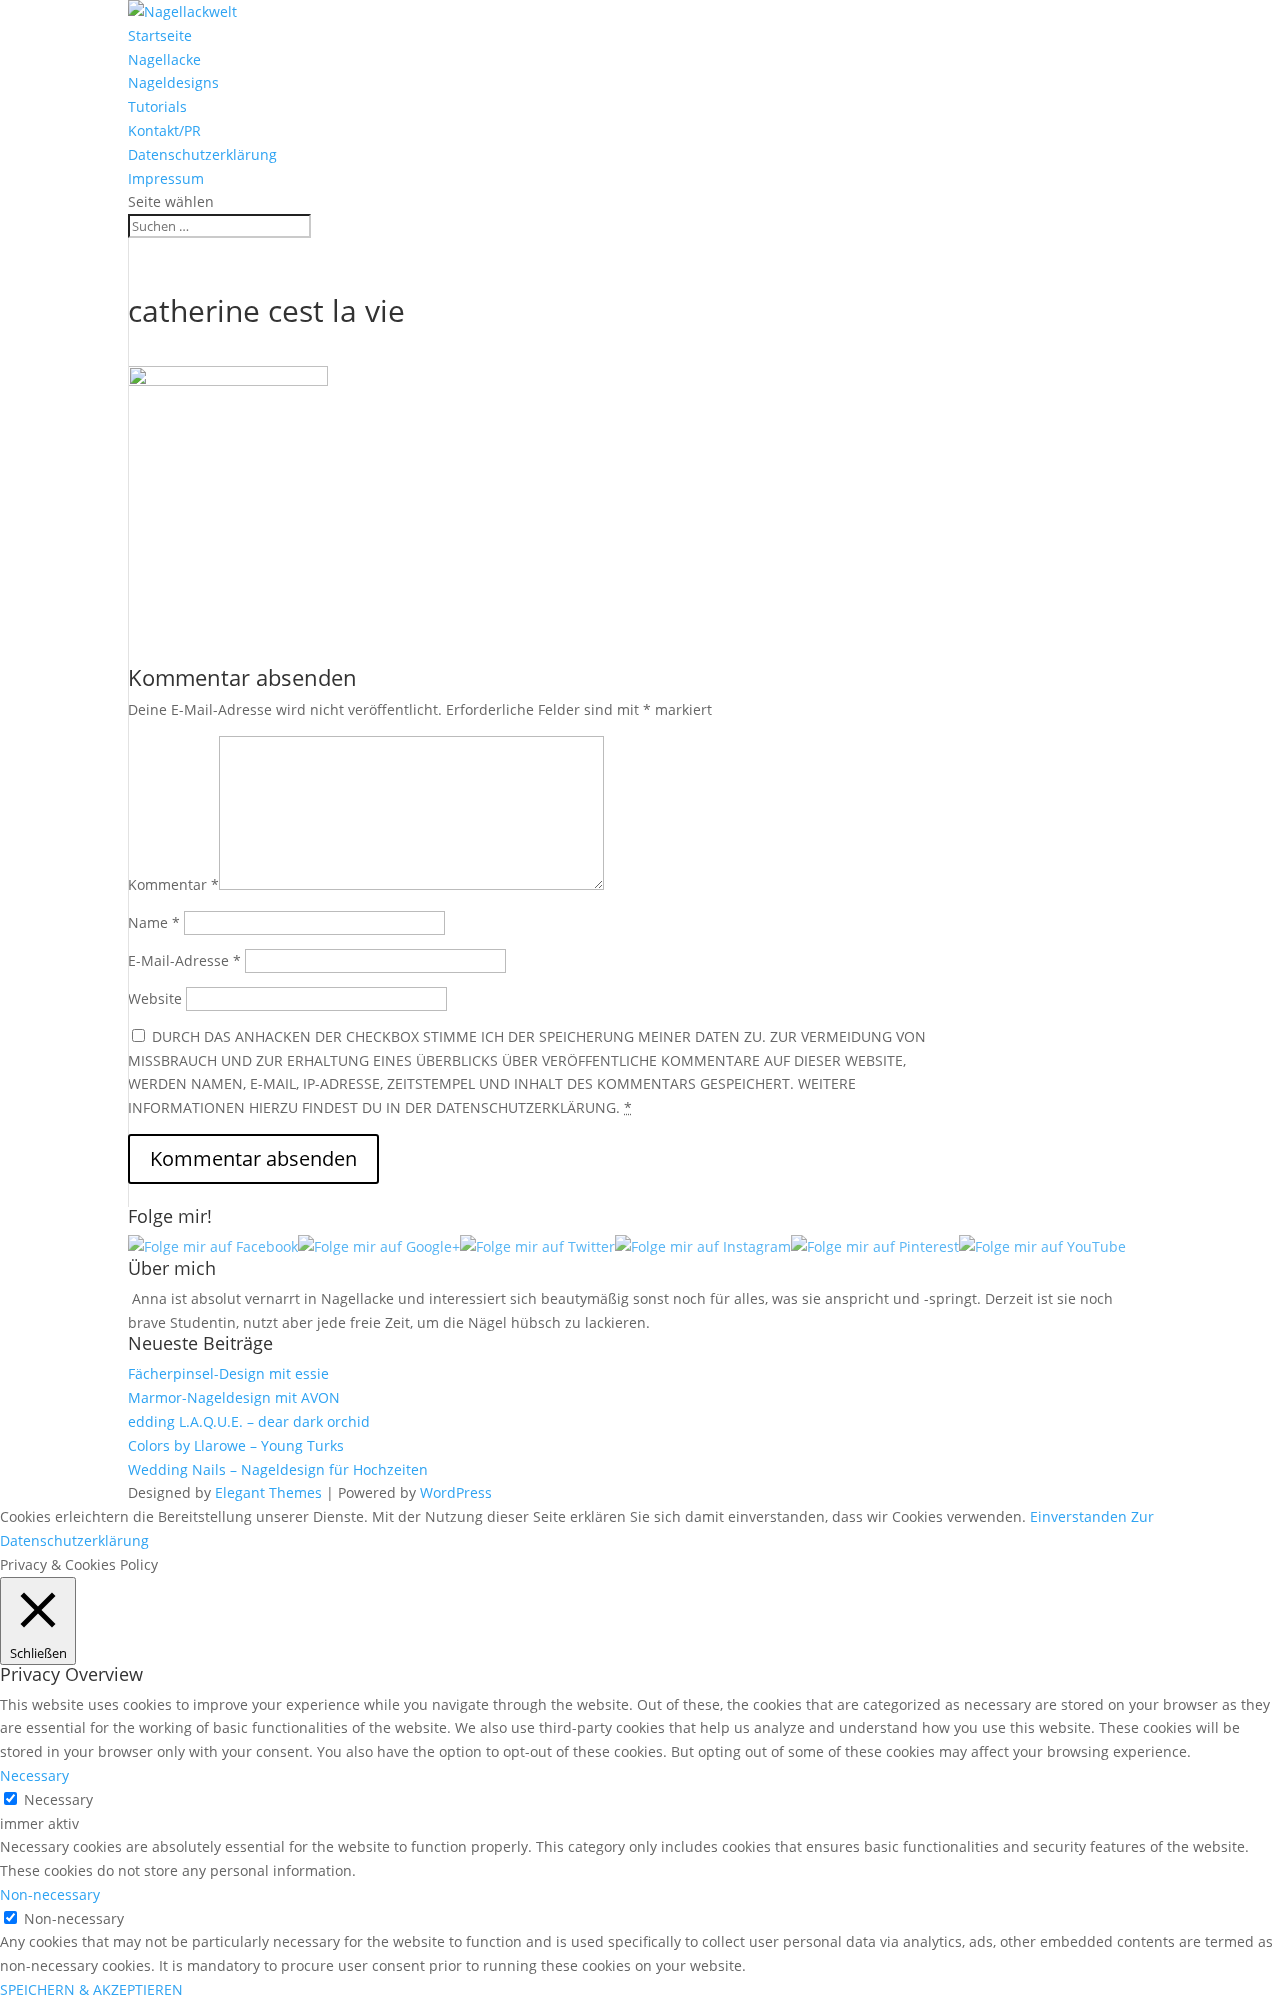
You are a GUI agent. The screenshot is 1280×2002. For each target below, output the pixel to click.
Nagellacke (164, 59)
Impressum (166, 178)
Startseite (160, 35)
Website (155, 998)
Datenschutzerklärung (202, 154)
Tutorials (157, 106)
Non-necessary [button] (50, 1894)
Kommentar (173, 884)
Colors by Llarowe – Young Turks (236, 1445)
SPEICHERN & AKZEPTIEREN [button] (91, 1989)
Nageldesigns (173, 82)
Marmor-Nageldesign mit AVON (234, 1397)
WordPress (456, 1492)
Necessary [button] (34, 1775)
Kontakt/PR (164, 130)
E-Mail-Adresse (184, 960)
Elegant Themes (268, 1492)
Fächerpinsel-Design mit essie (228, 1373)
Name (154, 922)
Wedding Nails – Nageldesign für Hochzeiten (278, 1469)
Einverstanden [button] (1078, 1516)
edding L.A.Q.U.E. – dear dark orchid (249, 1421)
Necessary (58, 1799)
